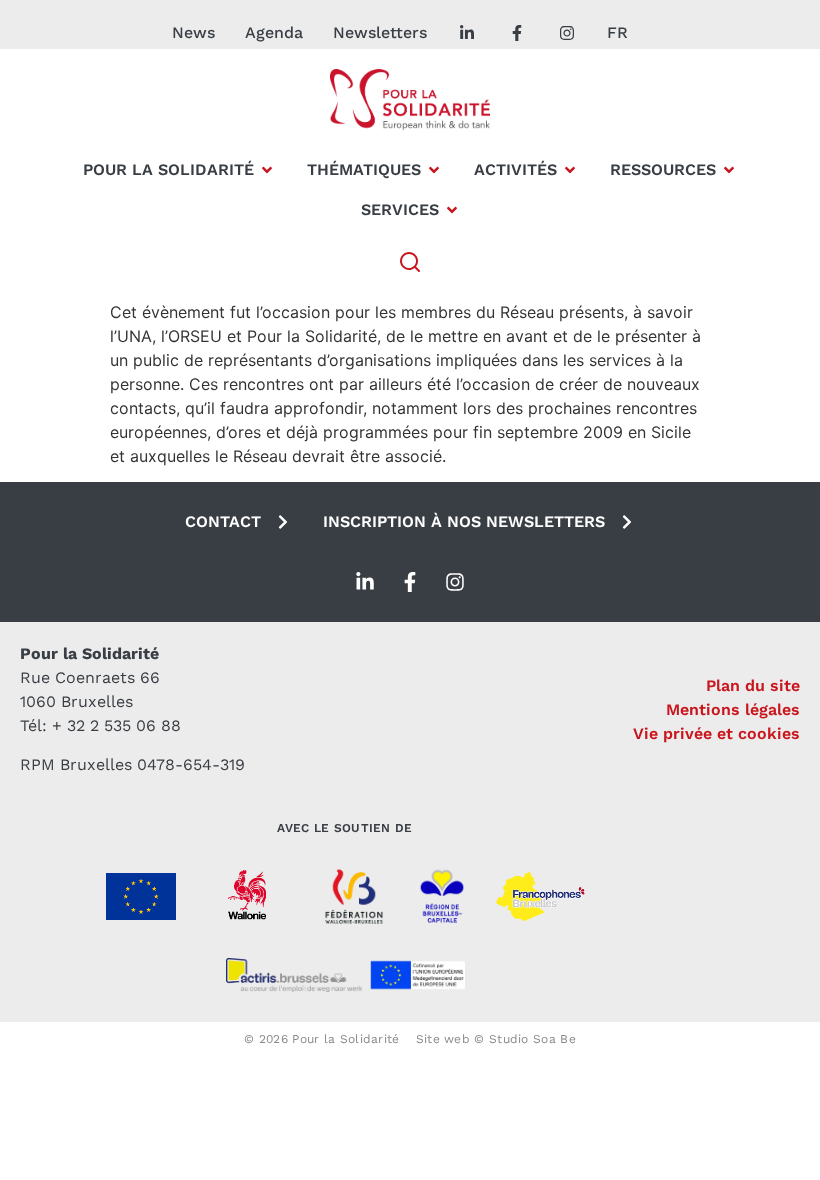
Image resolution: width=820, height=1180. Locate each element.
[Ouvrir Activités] (570, 170)
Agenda (274, 32)
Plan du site (753, 685)
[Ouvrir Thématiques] (434, 170)
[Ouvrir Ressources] (729, 170)
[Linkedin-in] (365, 582)
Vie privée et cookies (716, 733)
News (193, 32)
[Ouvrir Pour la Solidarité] (267, 170)
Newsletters (380, 32)
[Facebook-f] (410, 582)
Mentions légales (733, 709)
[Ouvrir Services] (452, 210)
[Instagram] (455, 582)
